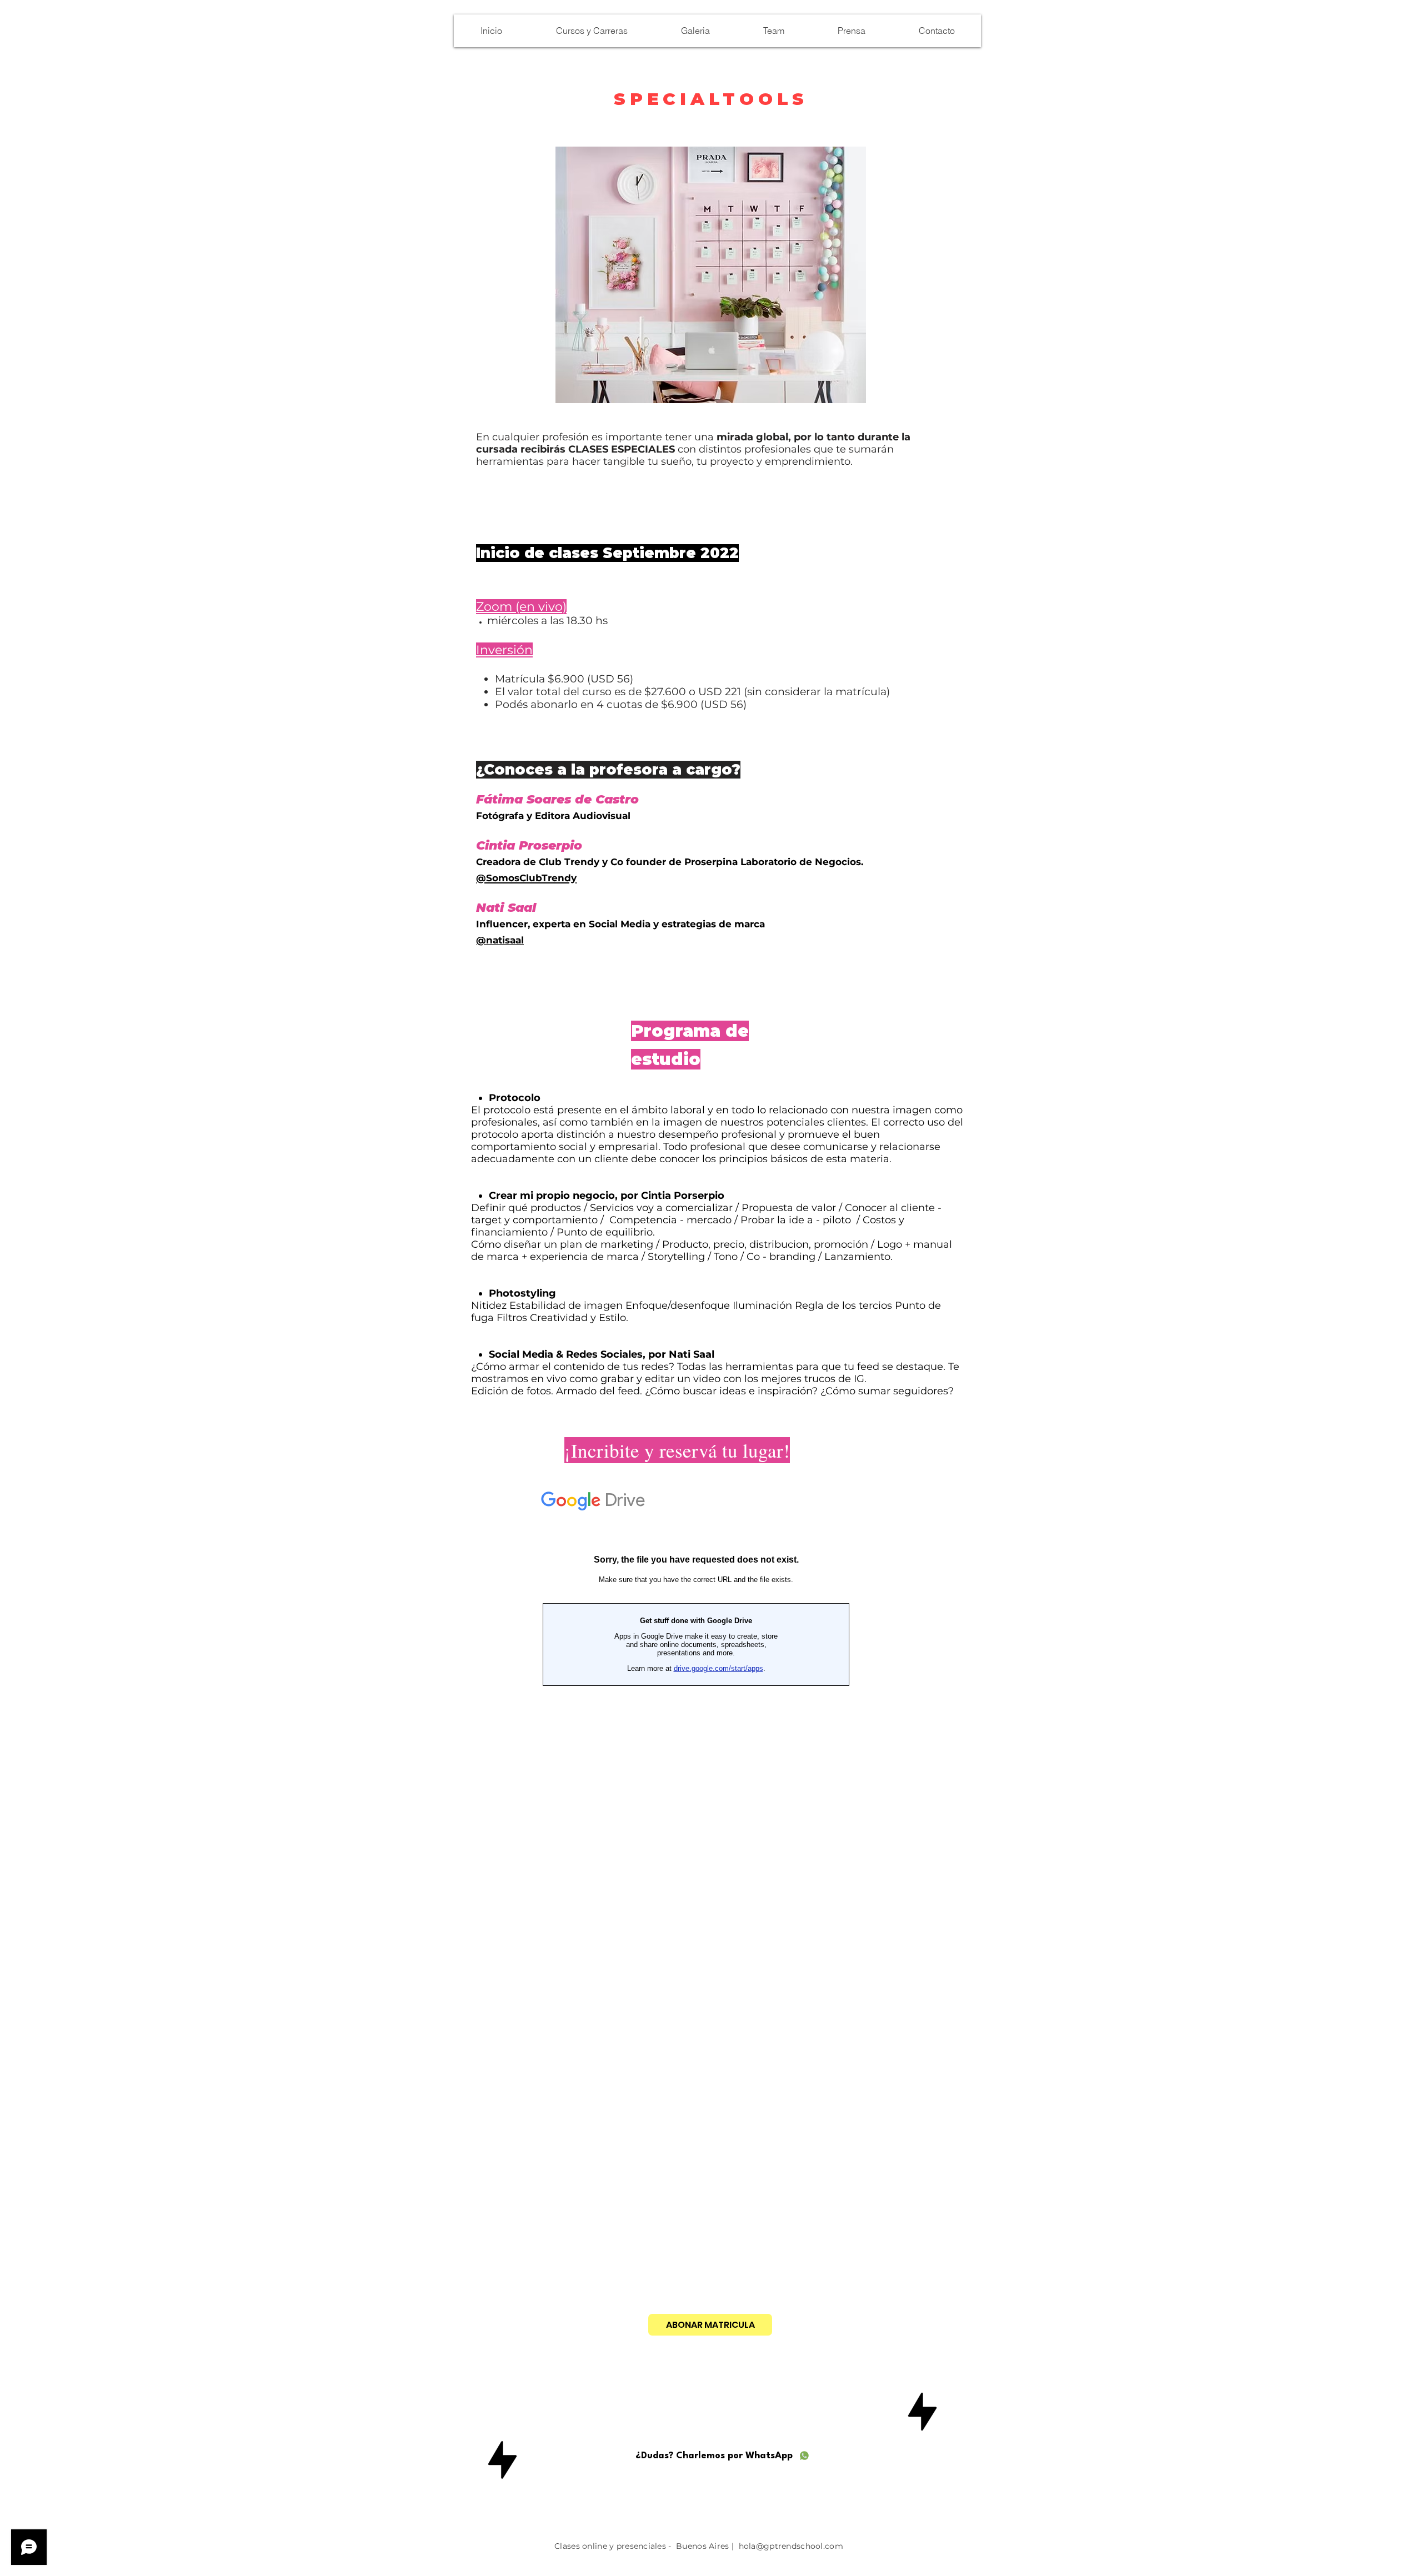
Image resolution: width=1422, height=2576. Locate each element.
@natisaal (500, 940)
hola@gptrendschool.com (791, 2546)
